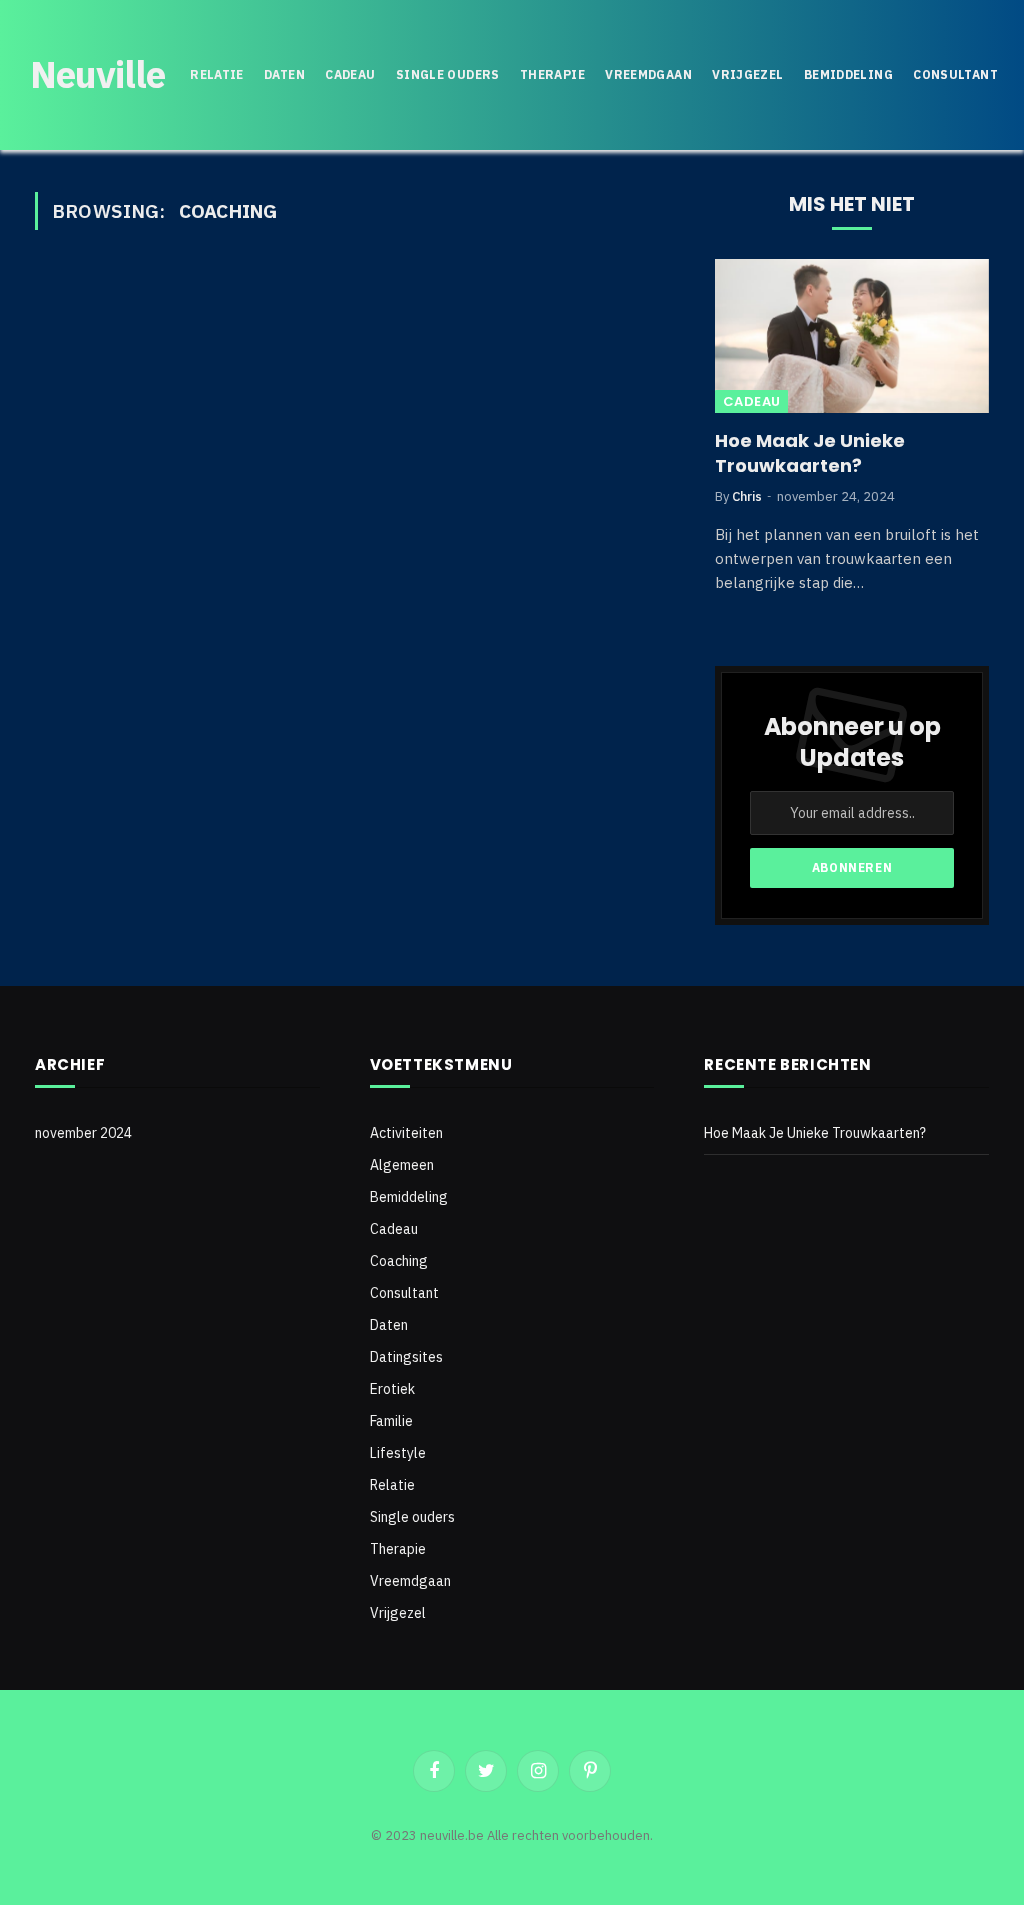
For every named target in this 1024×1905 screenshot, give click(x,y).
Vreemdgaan (648, 74)
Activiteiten (406, 1133)
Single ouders (448, 74)
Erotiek (392, 1389)
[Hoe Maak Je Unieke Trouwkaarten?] (852, 336)
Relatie (217, 74)
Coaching (399, 1261)
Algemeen (402, 1165)
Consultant (955, 74)
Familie (391, 1421)
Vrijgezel (747, 74)
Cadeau (350, 74)
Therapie (552, 74)
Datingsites (406, 1357)
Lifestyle (398, 1453)
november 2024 (83, 1133)
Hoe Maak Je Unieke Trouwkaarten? (810, 453)
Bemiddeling (848, 74)
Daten (284, 74)
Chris (747, 496)
